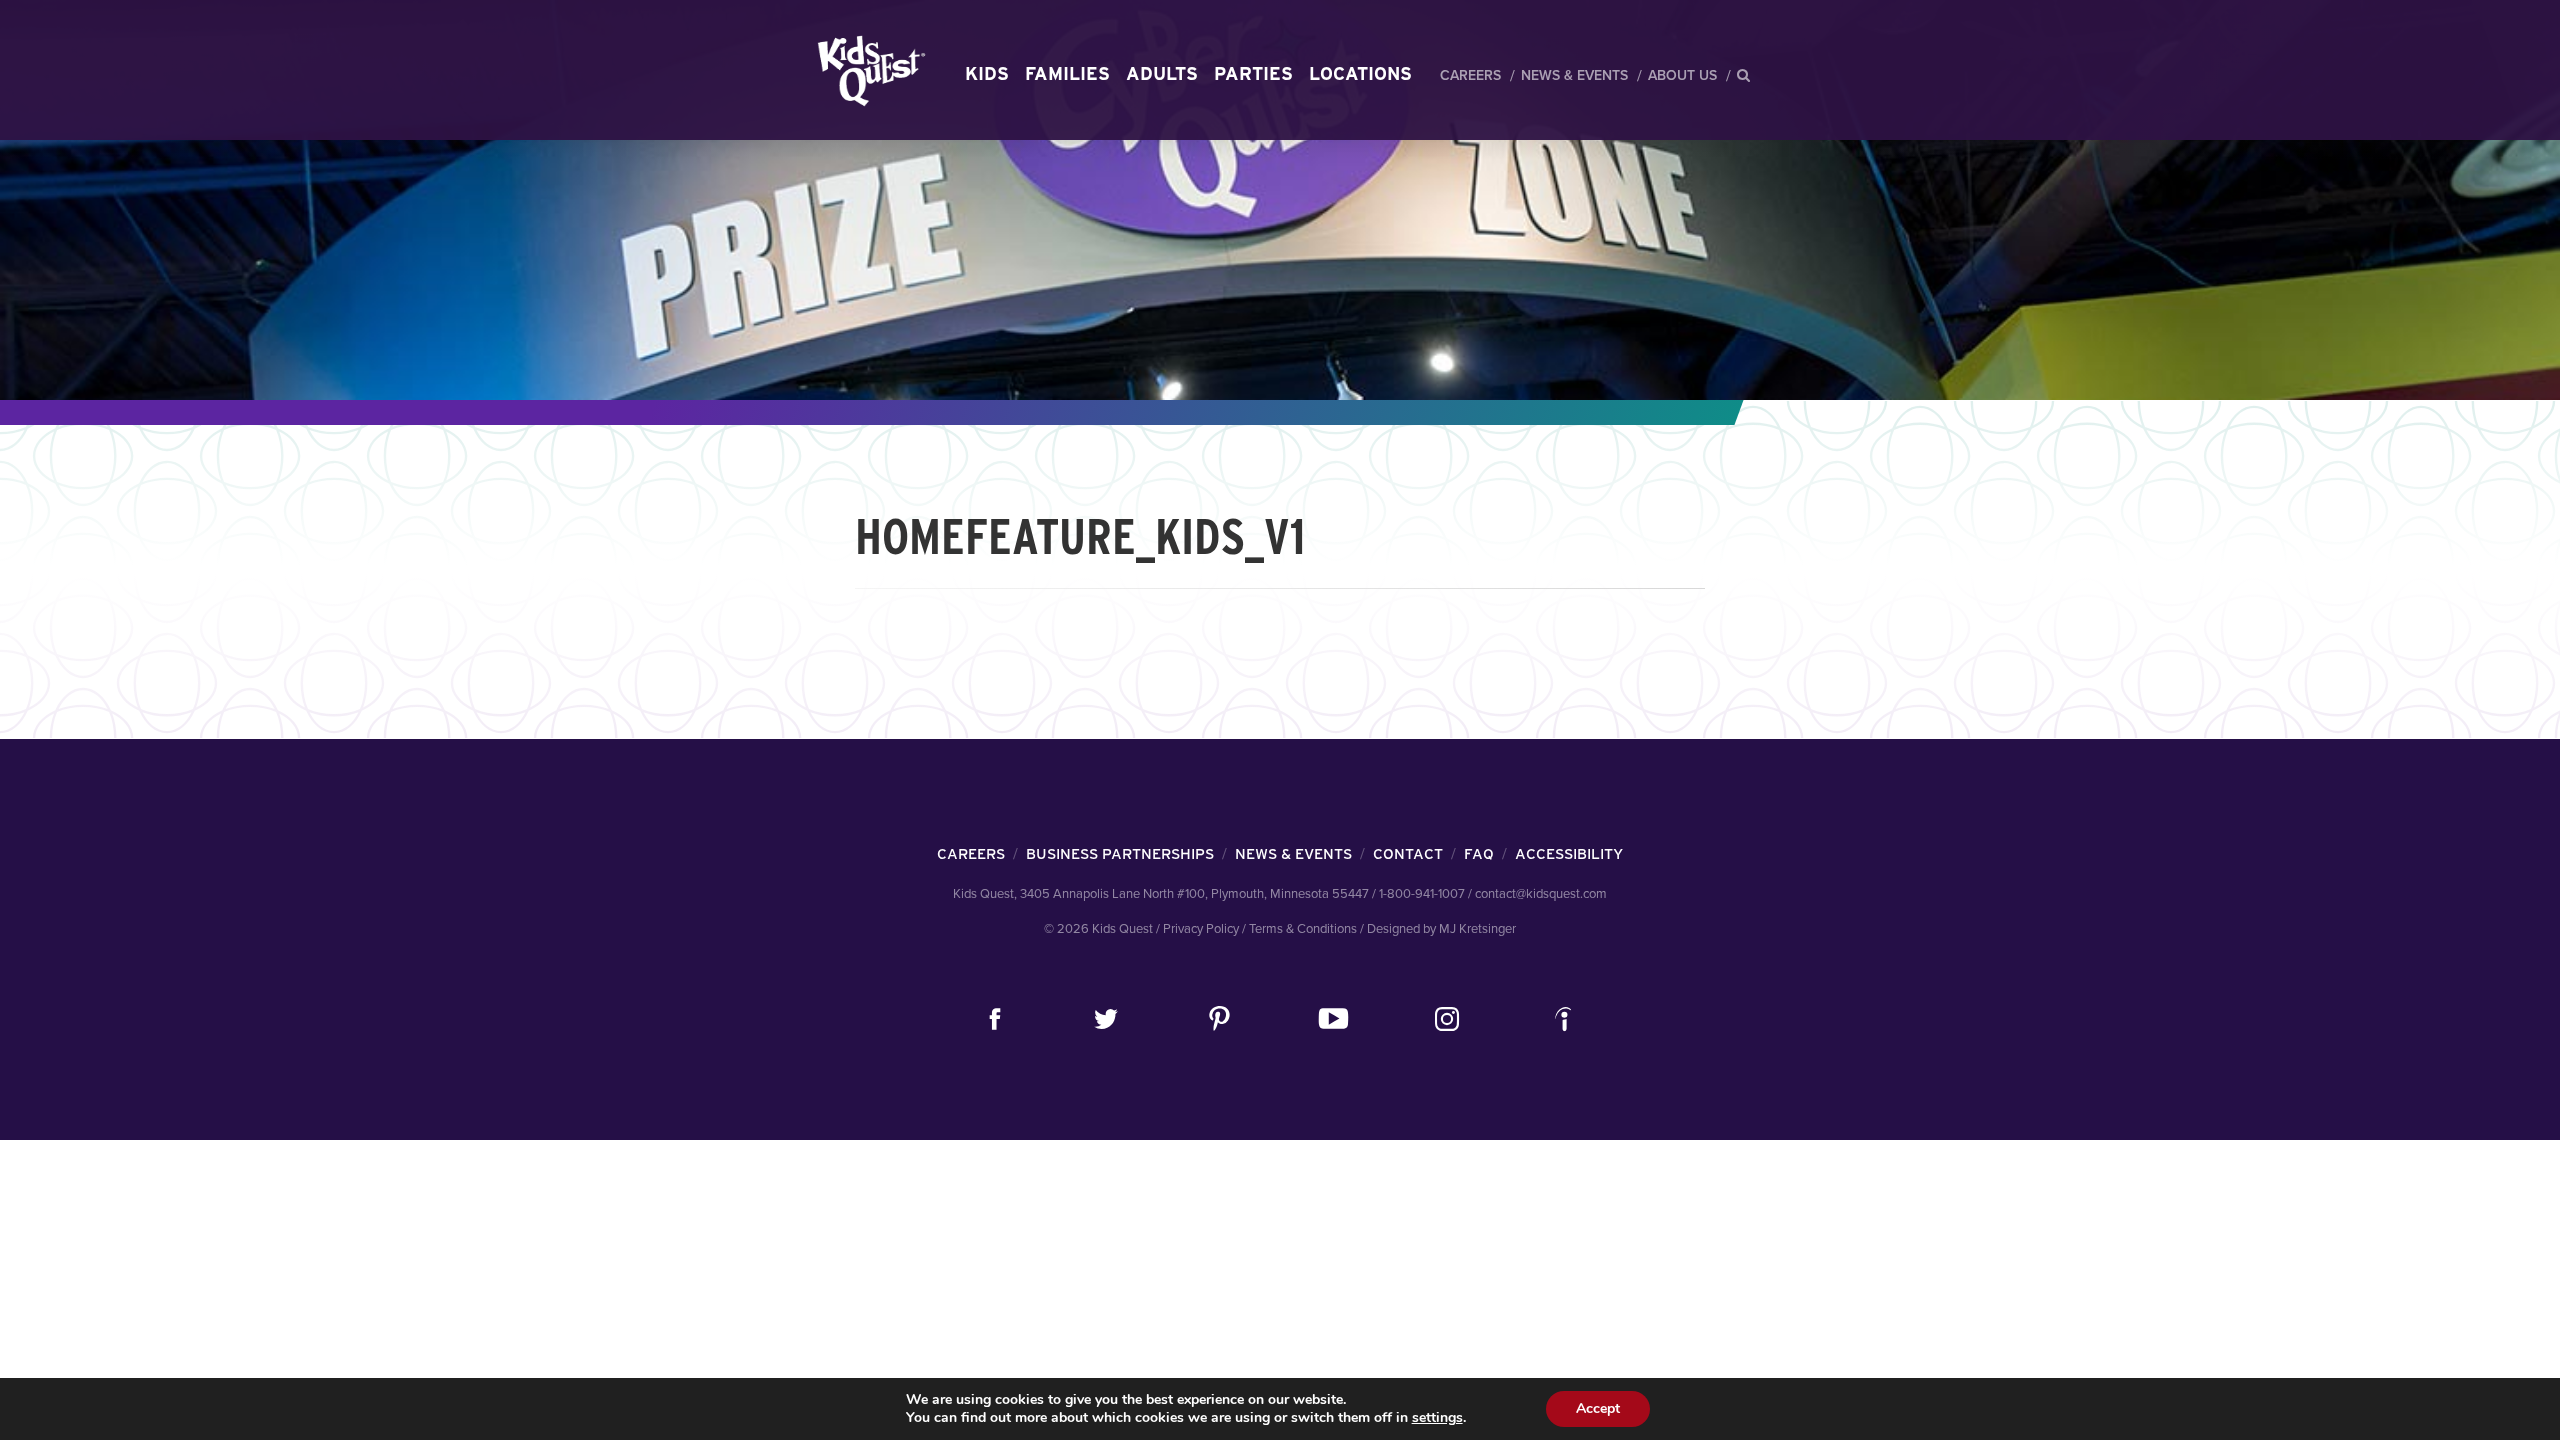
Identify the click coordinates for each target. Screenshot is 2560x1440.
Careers (1470, 75)
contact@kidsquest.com (1541, 894)
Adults (1162, 73)
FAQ (1479, 854)
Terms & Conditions (1303, 929)
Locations (1360, 73)
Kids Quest (868, 70)
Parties (1253, 73)
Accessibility (1569, 854)
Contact (1408, 854)
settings (1437, 1418)
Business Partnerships (1120, 854)
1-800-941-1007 (1422, 894)
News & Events (1574, 75)
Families (1067, 73)
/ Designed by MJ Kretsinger (1438, 929)
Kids (987, 73)
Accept (1598, 1408)
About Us (1682, 75)
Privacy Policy (1201, 929)
